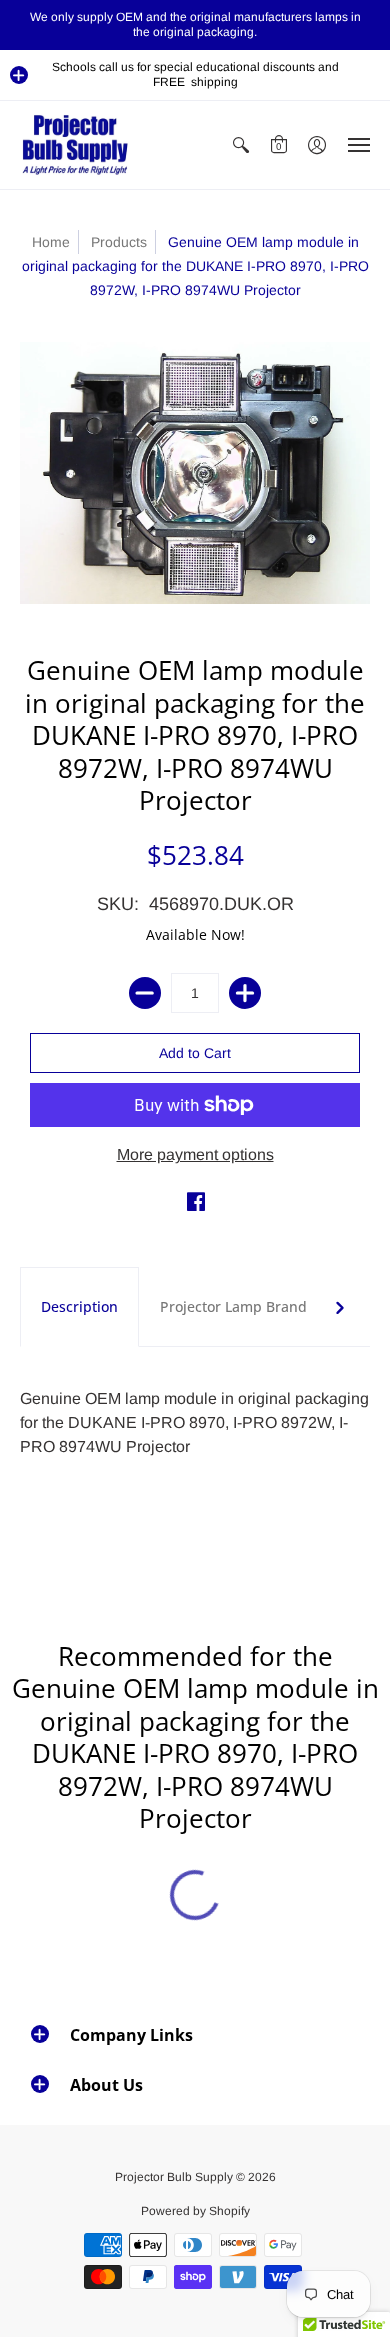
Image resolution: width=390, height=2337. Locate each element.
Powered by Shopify (195, 2211)
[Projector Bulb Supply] (75, 145)
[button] (19, 75)
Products (119, 242)
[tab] (79, 1307)
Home (51, 242)
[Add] (245, 993)
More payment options (195, 1154)
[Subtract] (145, 993)
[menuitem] (241, 145)
